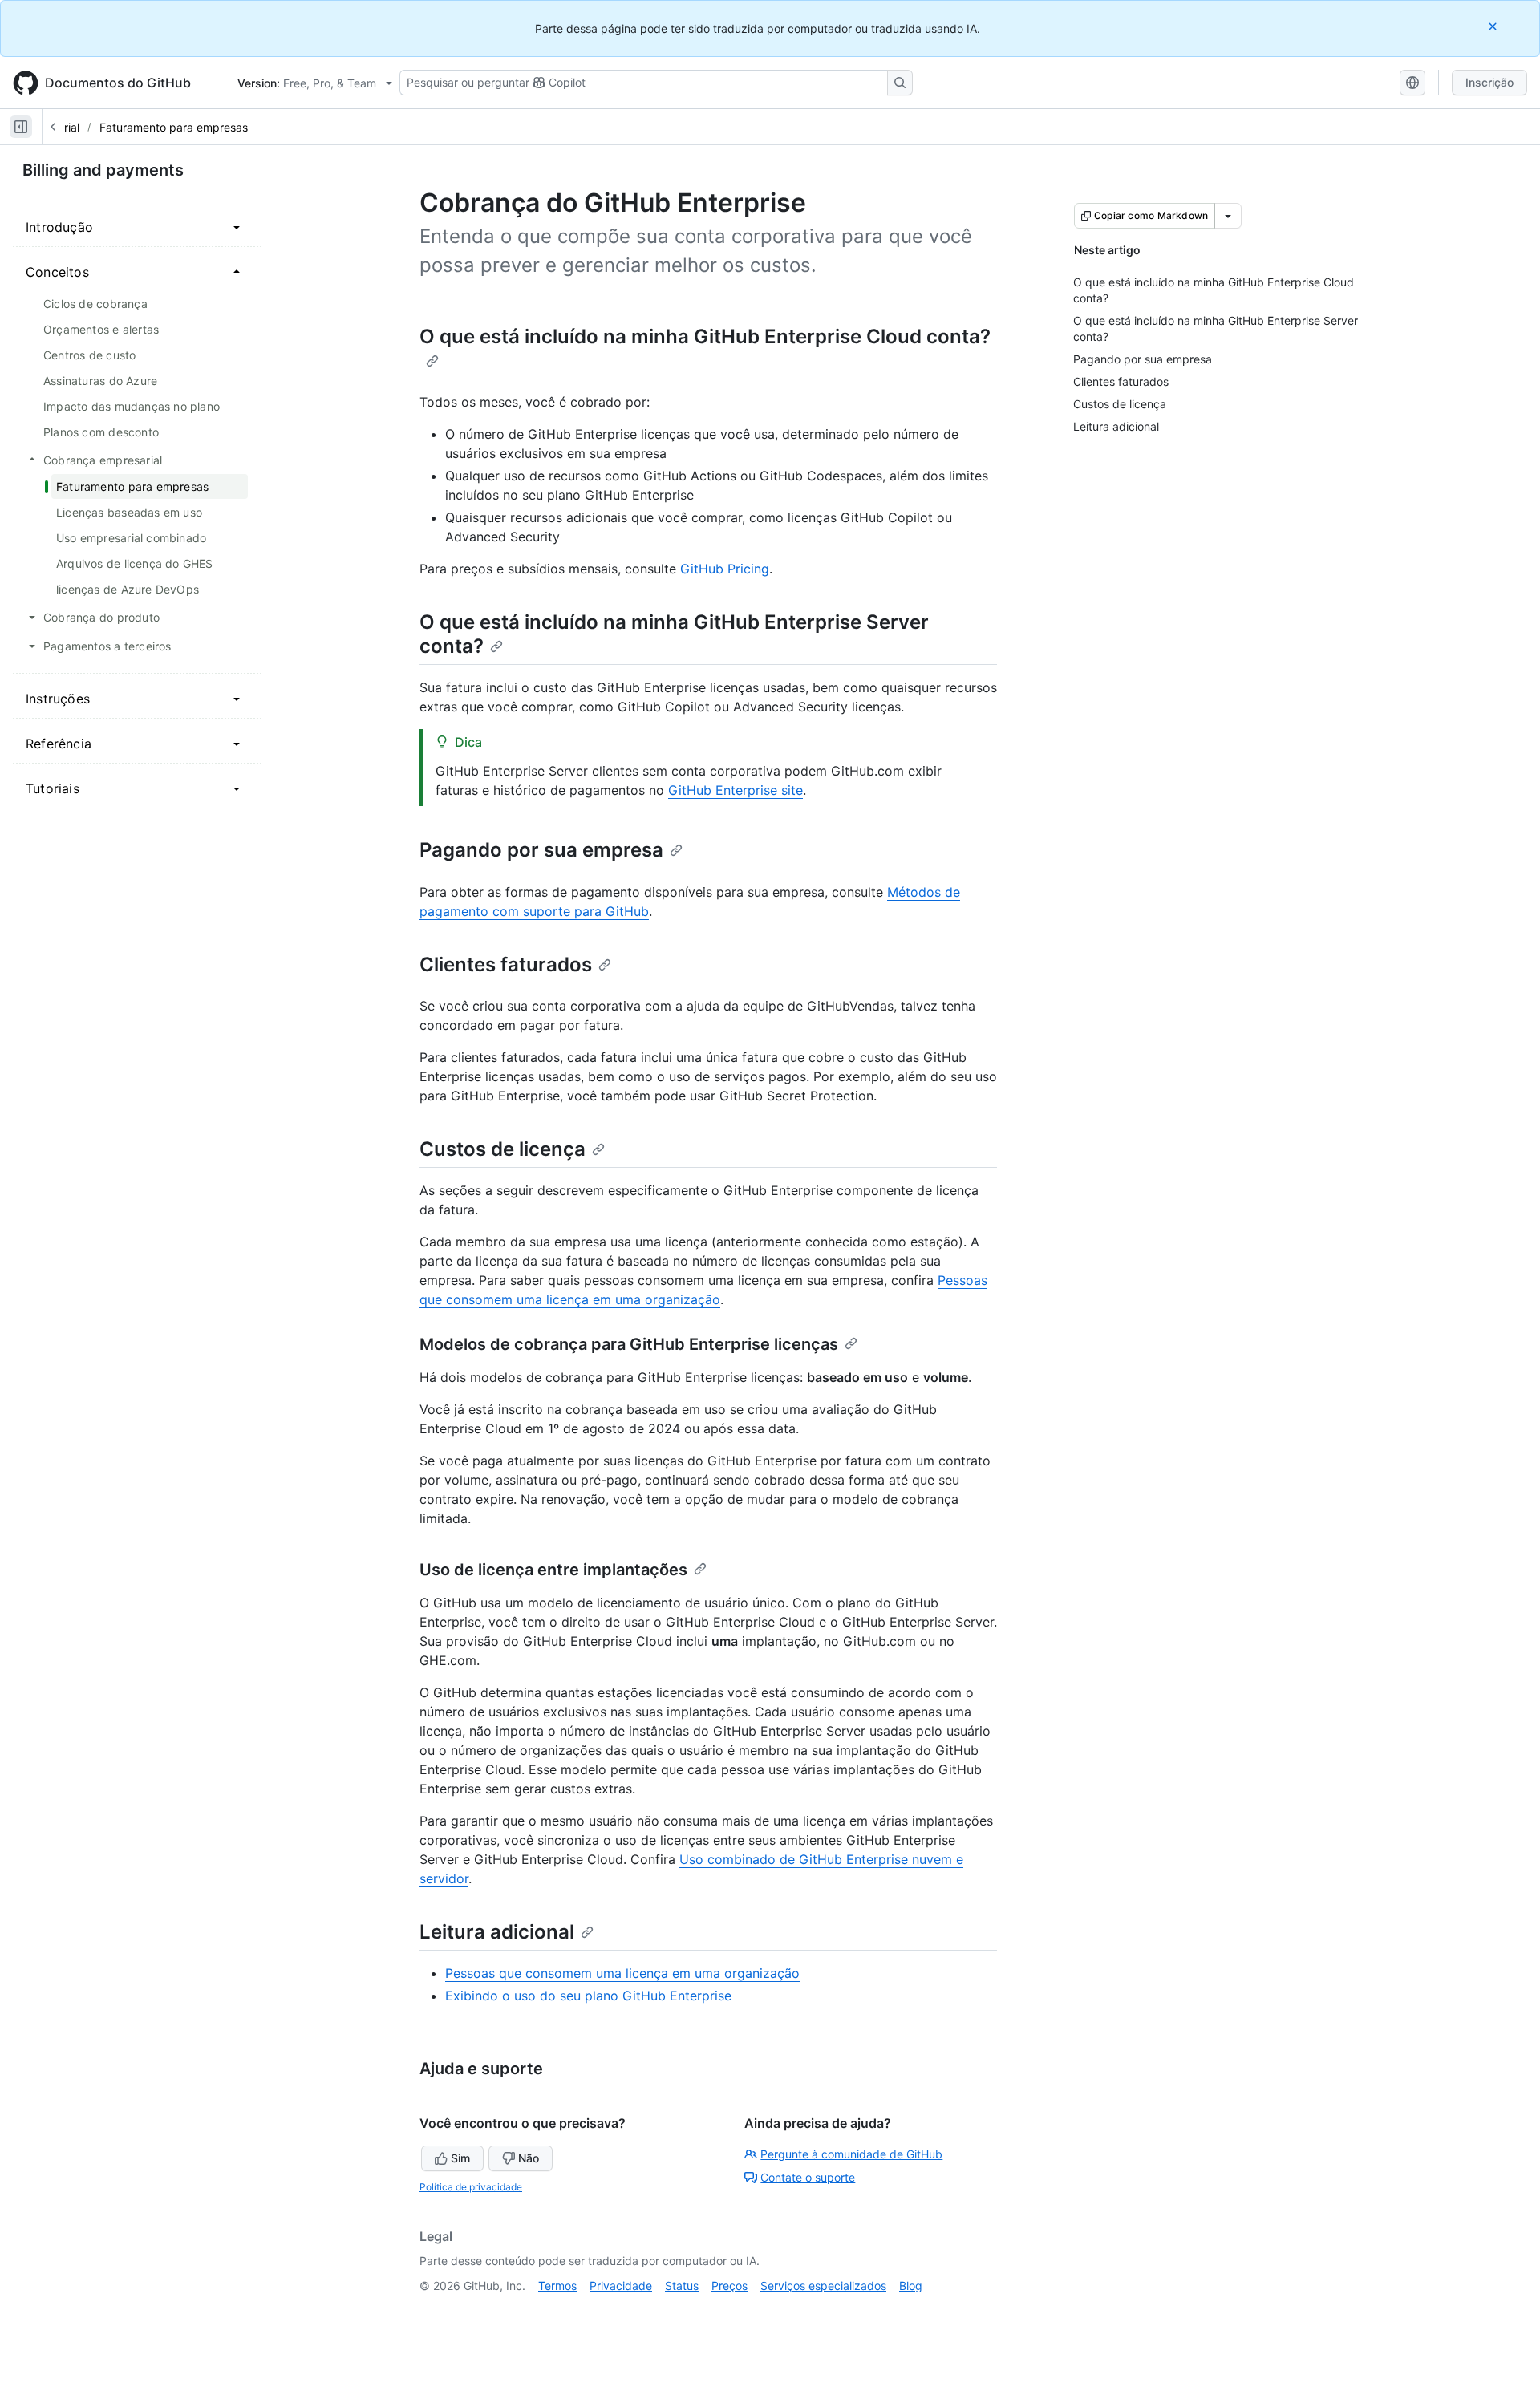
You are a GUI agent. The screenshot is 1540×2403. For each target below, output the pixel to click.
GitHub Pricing (725, 569)
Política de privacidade (471, 2187)
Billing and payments (103, 170)
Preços (729, 2285)
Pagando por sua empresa (541, 850)
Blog (911, 2285)
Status (682, 2285)
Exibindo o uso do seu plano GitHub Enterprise (588, 1996)
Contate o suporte (808, 2177)
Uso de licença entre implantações (553, 1570)
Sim (460, 2158)
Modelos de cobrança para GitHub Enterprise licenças (629, 1344)
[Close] (1494, 26)
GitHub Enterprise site (736, 790)
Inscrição (1489, 82)
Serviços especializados (823, 2285)
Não (529, 2158)
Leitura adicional (497, 1932)
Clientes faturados (506, 964)
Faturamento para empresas (174, 127)
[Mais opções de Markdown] (1228, 216)
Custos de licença (503, 1149)
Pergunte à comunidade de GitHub (851, 2154)
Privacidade (621, 2285)
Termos (557, 2285)
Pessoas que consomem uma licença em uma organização (622, 1973)
